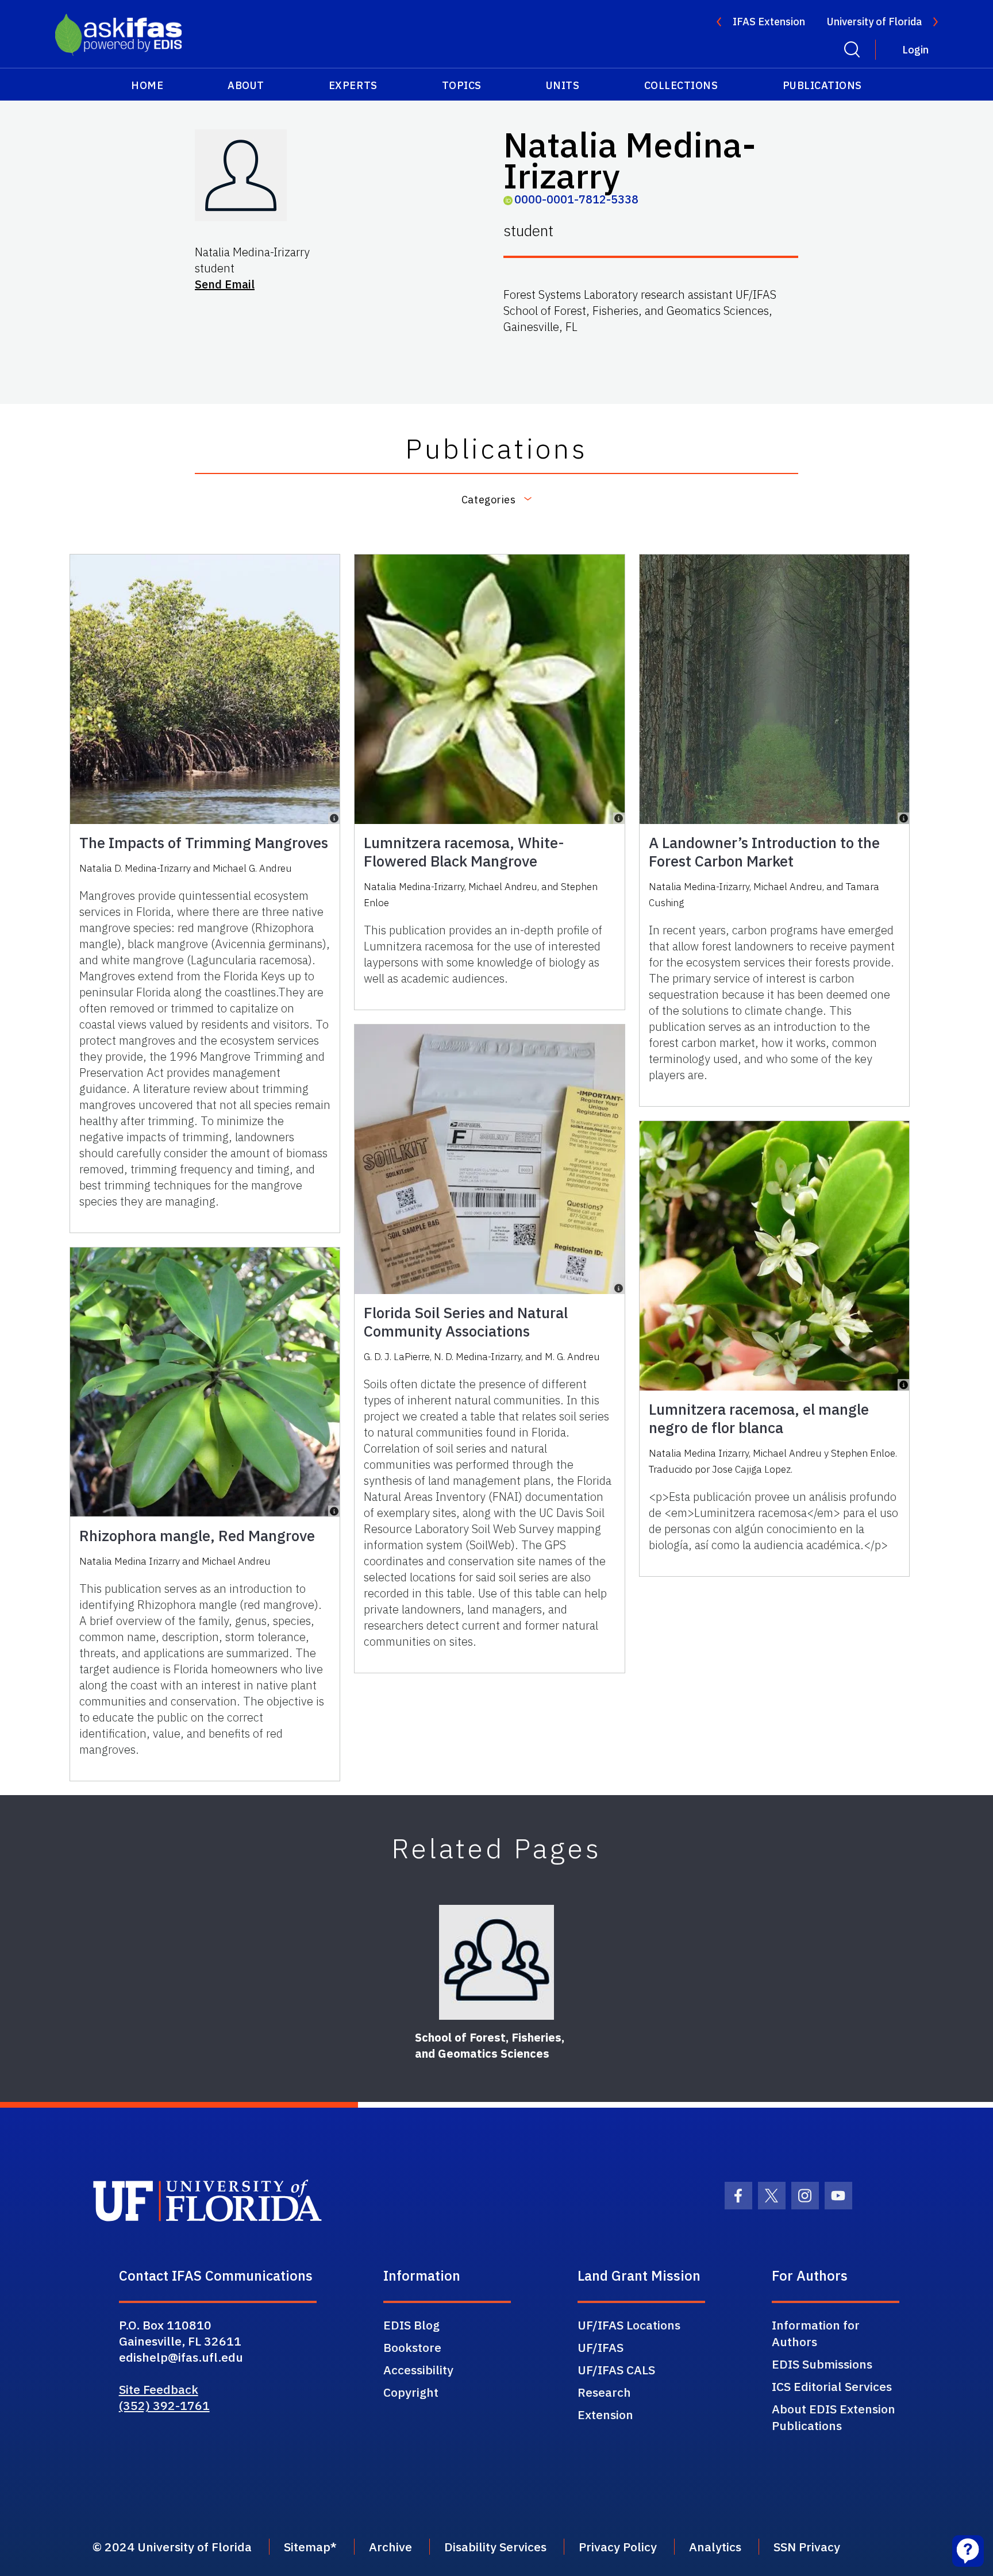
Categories (488, 500)
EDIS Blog (411, 2325)
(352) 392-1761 (164, 2405)
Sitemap (307, 2547)
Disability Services (495, 2547)
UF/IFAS (601, 2347)
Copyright (411, 2392)
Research (604, 2392)
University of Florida (874, 22)
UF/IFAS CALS (616, 2370)
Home (147, 85)
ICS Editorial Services (832, 2386)
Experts (353, 85)
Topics (462, 85)
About (246, 85)
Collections (681, 85)
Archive (390, 2547)
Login (915, 50)
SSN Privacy (807, 2547)
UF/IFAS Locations (629, 2325)
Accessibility (418, 2370)
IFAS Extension (769, 22)
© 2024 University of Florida (172, 2547)
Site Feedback (159, 2389)
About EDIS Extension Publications (834, 2417)
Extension (605, 2415)
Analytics (715, 2547)
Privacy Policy (618, 2547)
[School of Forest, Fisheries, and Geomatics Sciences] (496, 1962)
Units (563, 85)
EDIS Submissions (822, 2364)
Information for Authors (816, 2333)
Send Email (225, 284)
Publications (822, 85)
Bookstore (412, 2347)
